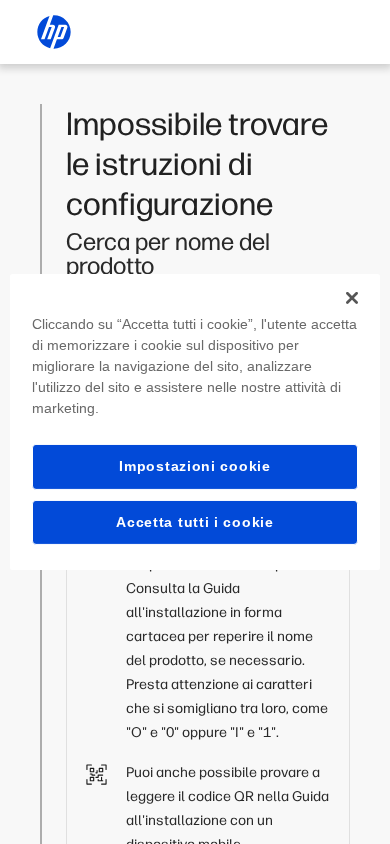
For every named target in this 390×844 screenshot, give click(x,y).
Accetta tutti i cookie (194, 522)
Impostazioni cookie (194, 466)
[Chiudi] (352, 298)
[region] (195, 422)
